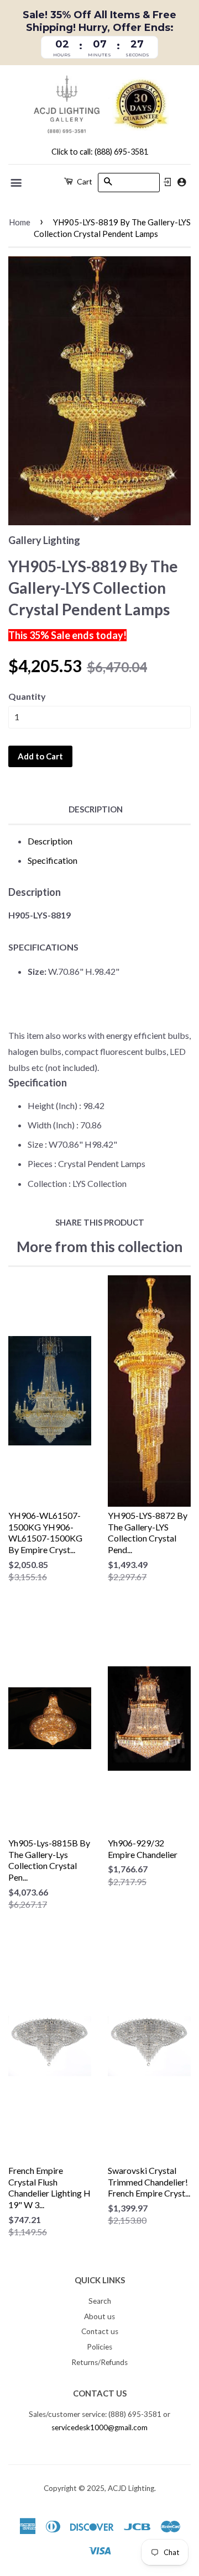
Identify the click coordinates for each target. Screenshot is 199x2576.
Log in (167, 182)
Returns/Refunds (99, 2362)
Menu (17, 183)
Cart (84, 181)
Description (96, 809)
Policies (99, 2347)
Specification (53, 860)
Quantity (27, 696)
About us (99, 2316)
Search (100, 2301)
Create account (182, 182)
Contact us (100, 2331)
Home (20, 222)
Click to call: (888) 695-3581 (100, 152)
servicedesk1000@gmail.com (99, 2427)
